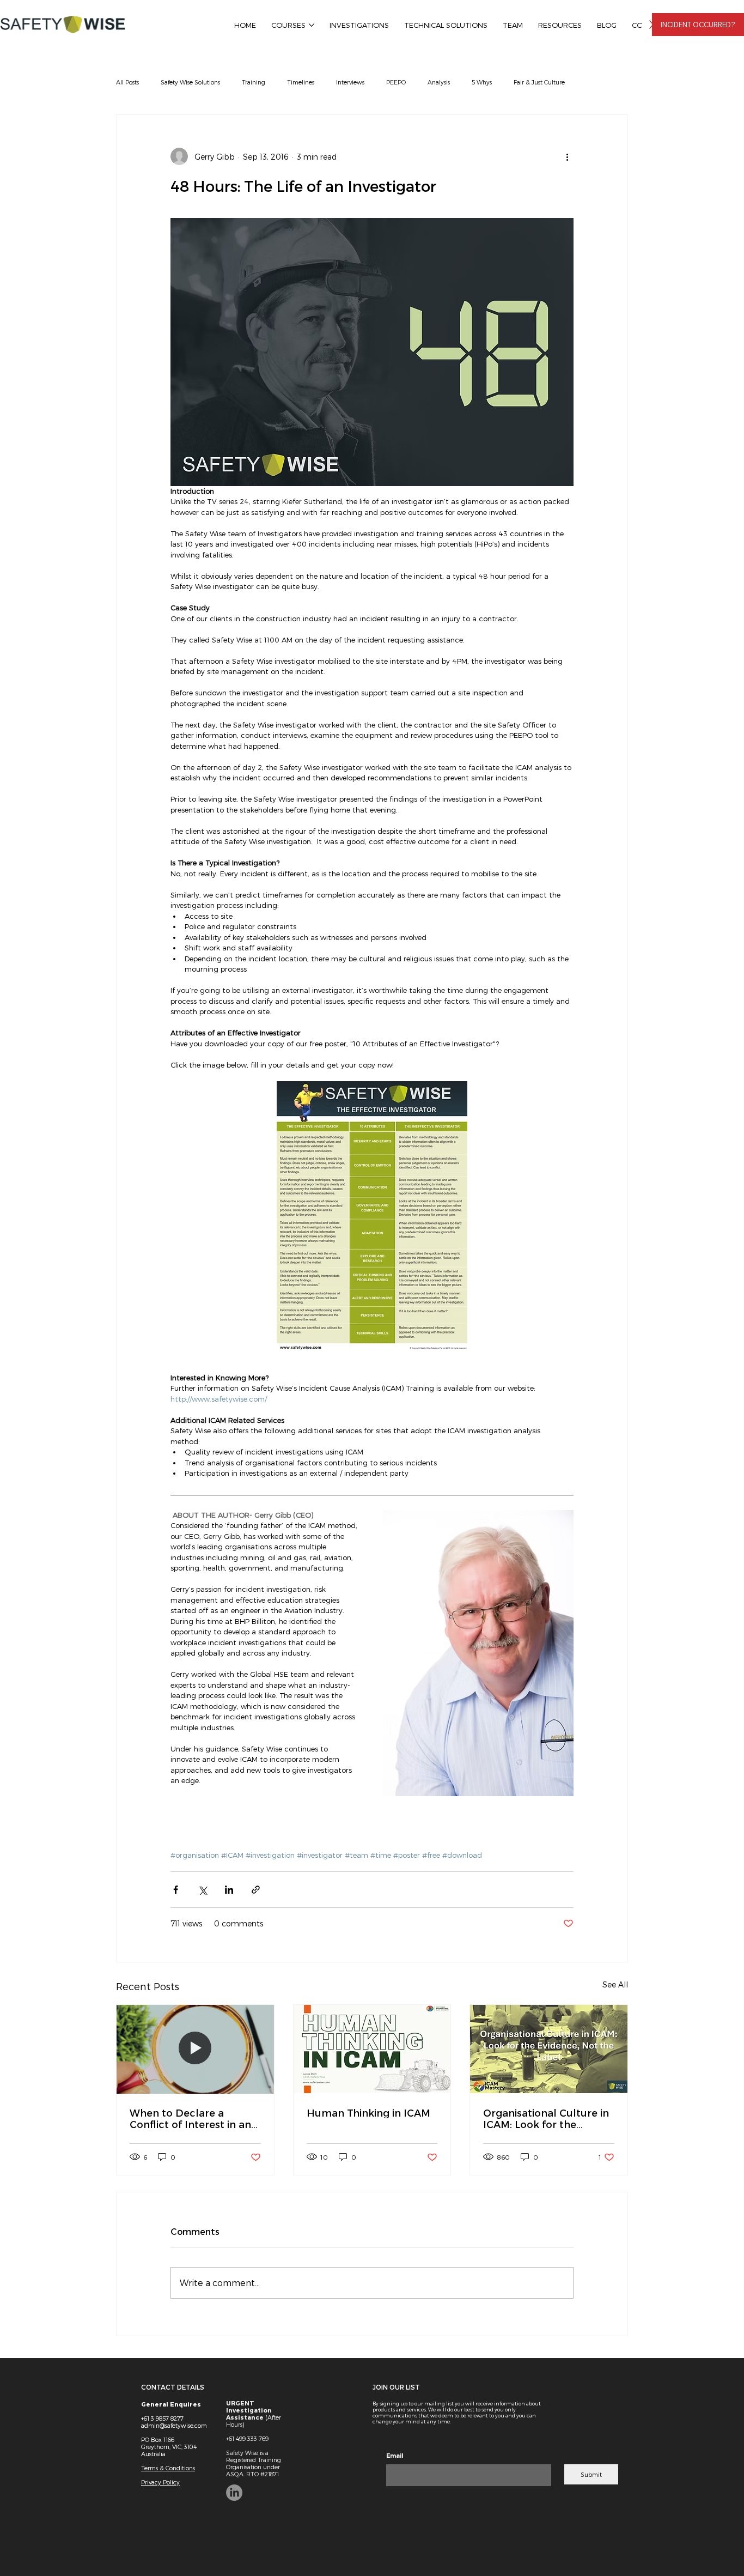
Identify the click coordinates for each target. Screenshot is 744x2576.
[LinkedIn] (234, 2493)
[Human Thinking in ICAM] (372, 2049)
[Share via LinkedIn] (229, 1890)
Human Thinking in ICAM (368, 2113)
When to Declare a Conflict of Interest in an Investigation (190, 2118)
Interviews (350, 82)
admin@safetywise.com (174, 2425)
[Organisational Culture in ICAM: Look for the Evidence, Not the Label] (549, 2049)
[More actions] (567, 156)
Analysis (439, 82)
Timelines (301, 82)
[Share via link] (256, 1890)
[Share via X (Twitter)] (202, 1890)
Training (254, 82)
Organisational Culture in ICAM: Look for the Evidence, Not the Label (546, 2118)
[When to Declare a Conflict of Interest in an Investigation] (195, 2049)
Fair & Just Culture (539, 82)
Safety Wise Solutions (190, 82)
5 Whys (482, 82)
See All (615, 1984)
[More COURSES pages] (312, 25)
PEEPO (396, 82)
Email (395, 2456)
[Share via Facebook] (176, 1890)
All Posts (127, 82)
